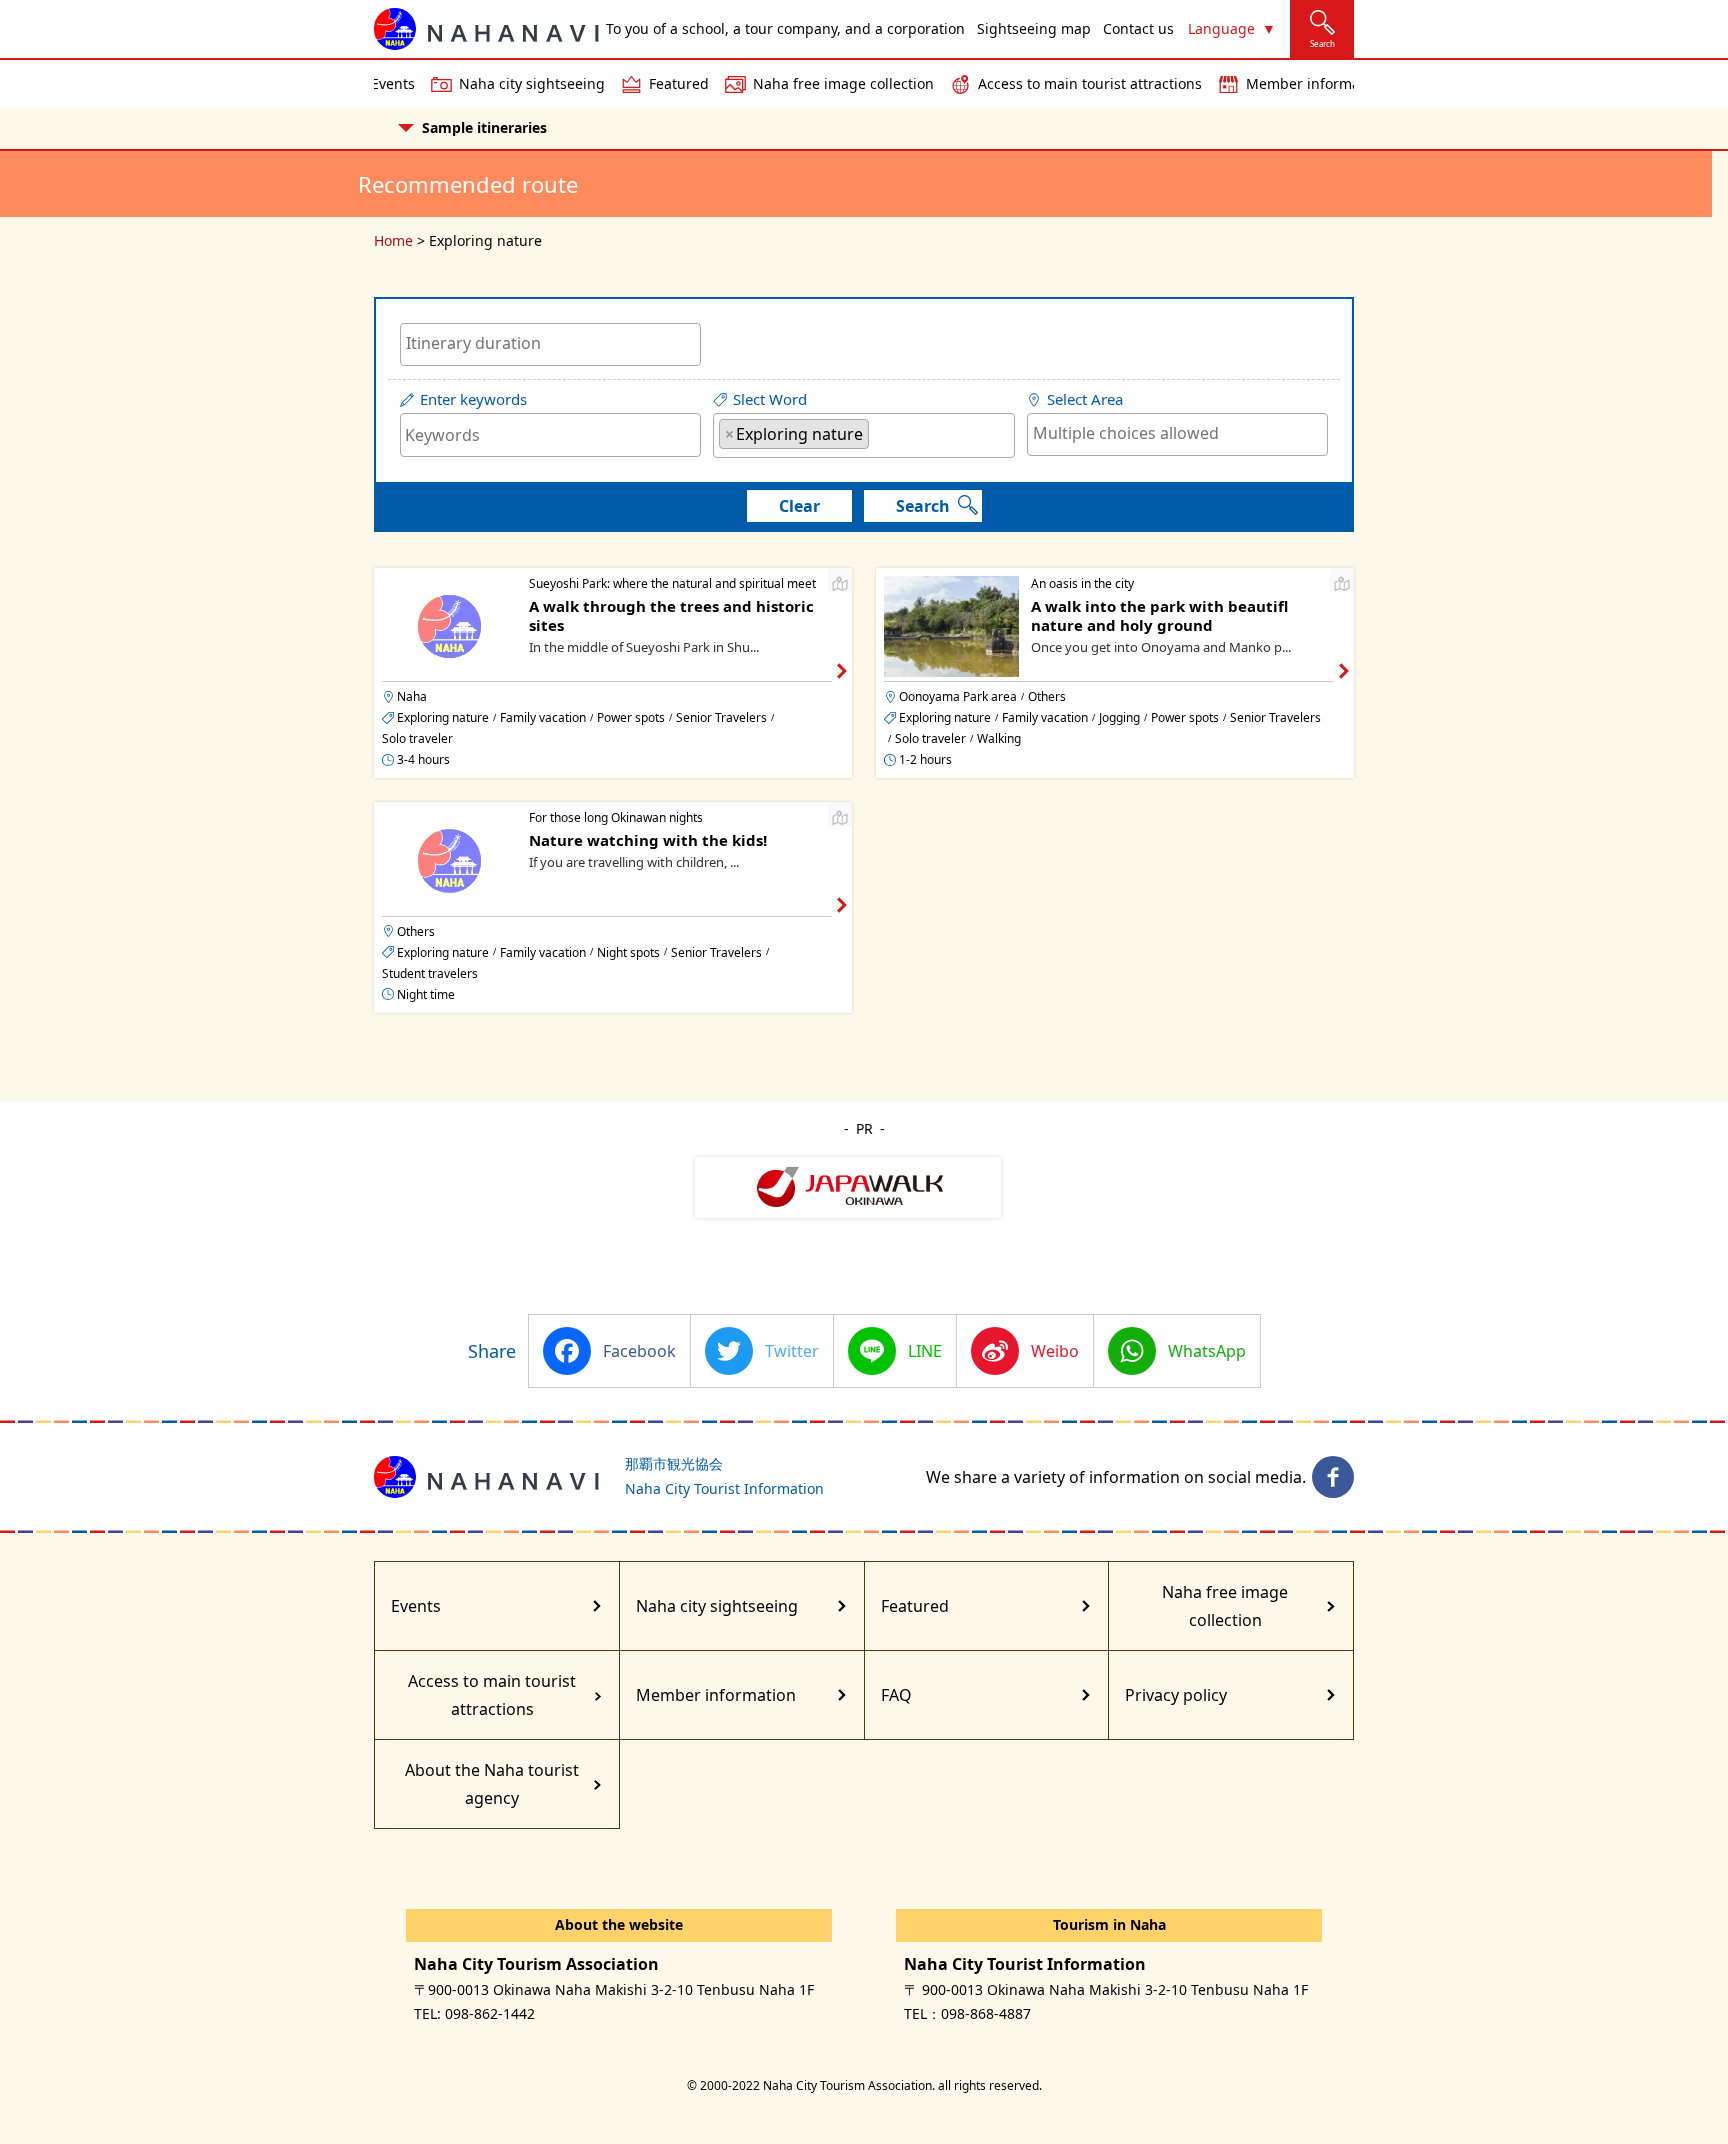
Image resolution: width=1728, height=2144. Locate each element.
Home (393, 240)
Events (393, 83)
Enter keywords (473, 399)
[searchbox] (550, 343)
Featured (679, 83)
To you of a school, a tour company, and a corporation (785, 28)
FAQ (896, 1695)
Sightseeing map (1034, 28)
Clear (799, 506)
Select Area (1085, 399)
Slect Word (770, 399)
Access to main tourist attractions (1090, 83)
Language (1221, 28)
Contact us (1138, 28)
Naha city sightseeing (532, 83)
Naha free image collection (843, 83)
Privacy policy (1176, 1695)
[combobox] (550, 344)
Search (923, 506)
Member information (1316, 83)
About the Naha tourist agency (492, 1784)
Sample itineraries (484, 127)
